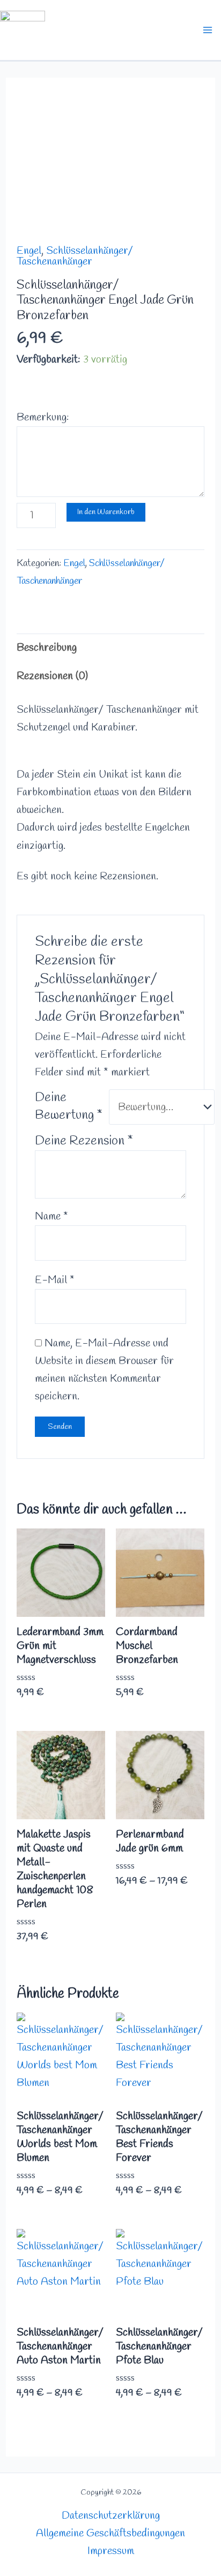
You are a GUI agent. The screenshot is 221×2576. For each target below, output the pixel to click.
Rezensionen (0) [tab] (52, 676)
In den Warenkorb (106, 512)
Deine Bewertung (69, 1107)
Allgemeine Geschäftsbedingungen (110, 2533)
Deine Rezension (84, 1141)
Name (51, 1217)
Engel (29, 251)
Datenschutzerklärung (111, 2516)
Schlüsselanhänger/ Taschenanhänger (75, 256)
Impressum (111, 2551)
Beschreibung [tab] (47, 648)
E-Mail (55, 1280)
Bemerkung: (43, 417)
